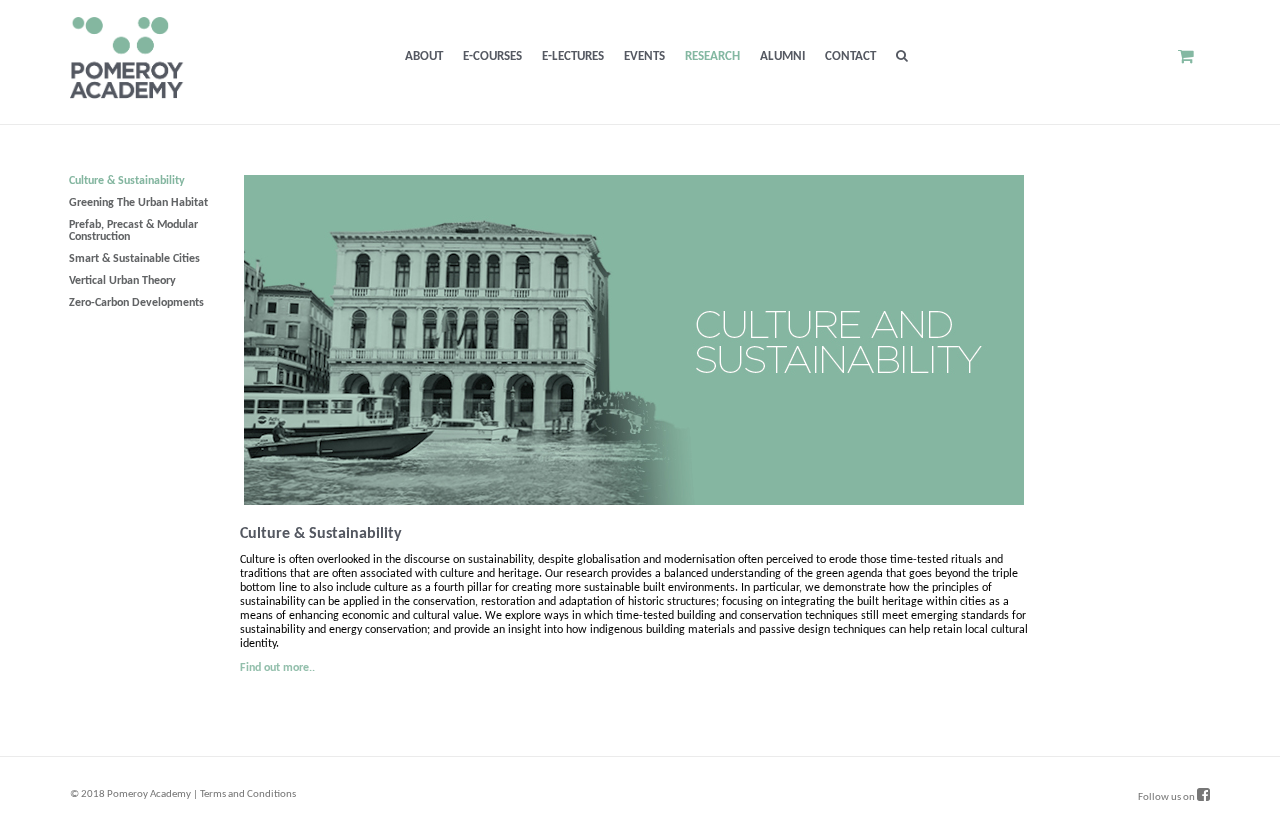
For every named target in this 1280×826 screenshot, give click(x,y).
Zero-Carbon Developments (136, 303)
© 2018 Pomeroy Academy (130, 794)
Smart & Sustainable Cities (134, 259)
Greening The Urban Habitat (138, 203)
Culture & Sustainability (127, 181)
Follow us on (1167, 797)
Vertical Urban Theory (122, 281)
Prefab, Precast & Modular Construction (133, 231)
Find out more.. (277, 668)
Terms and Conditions (248, 794)
